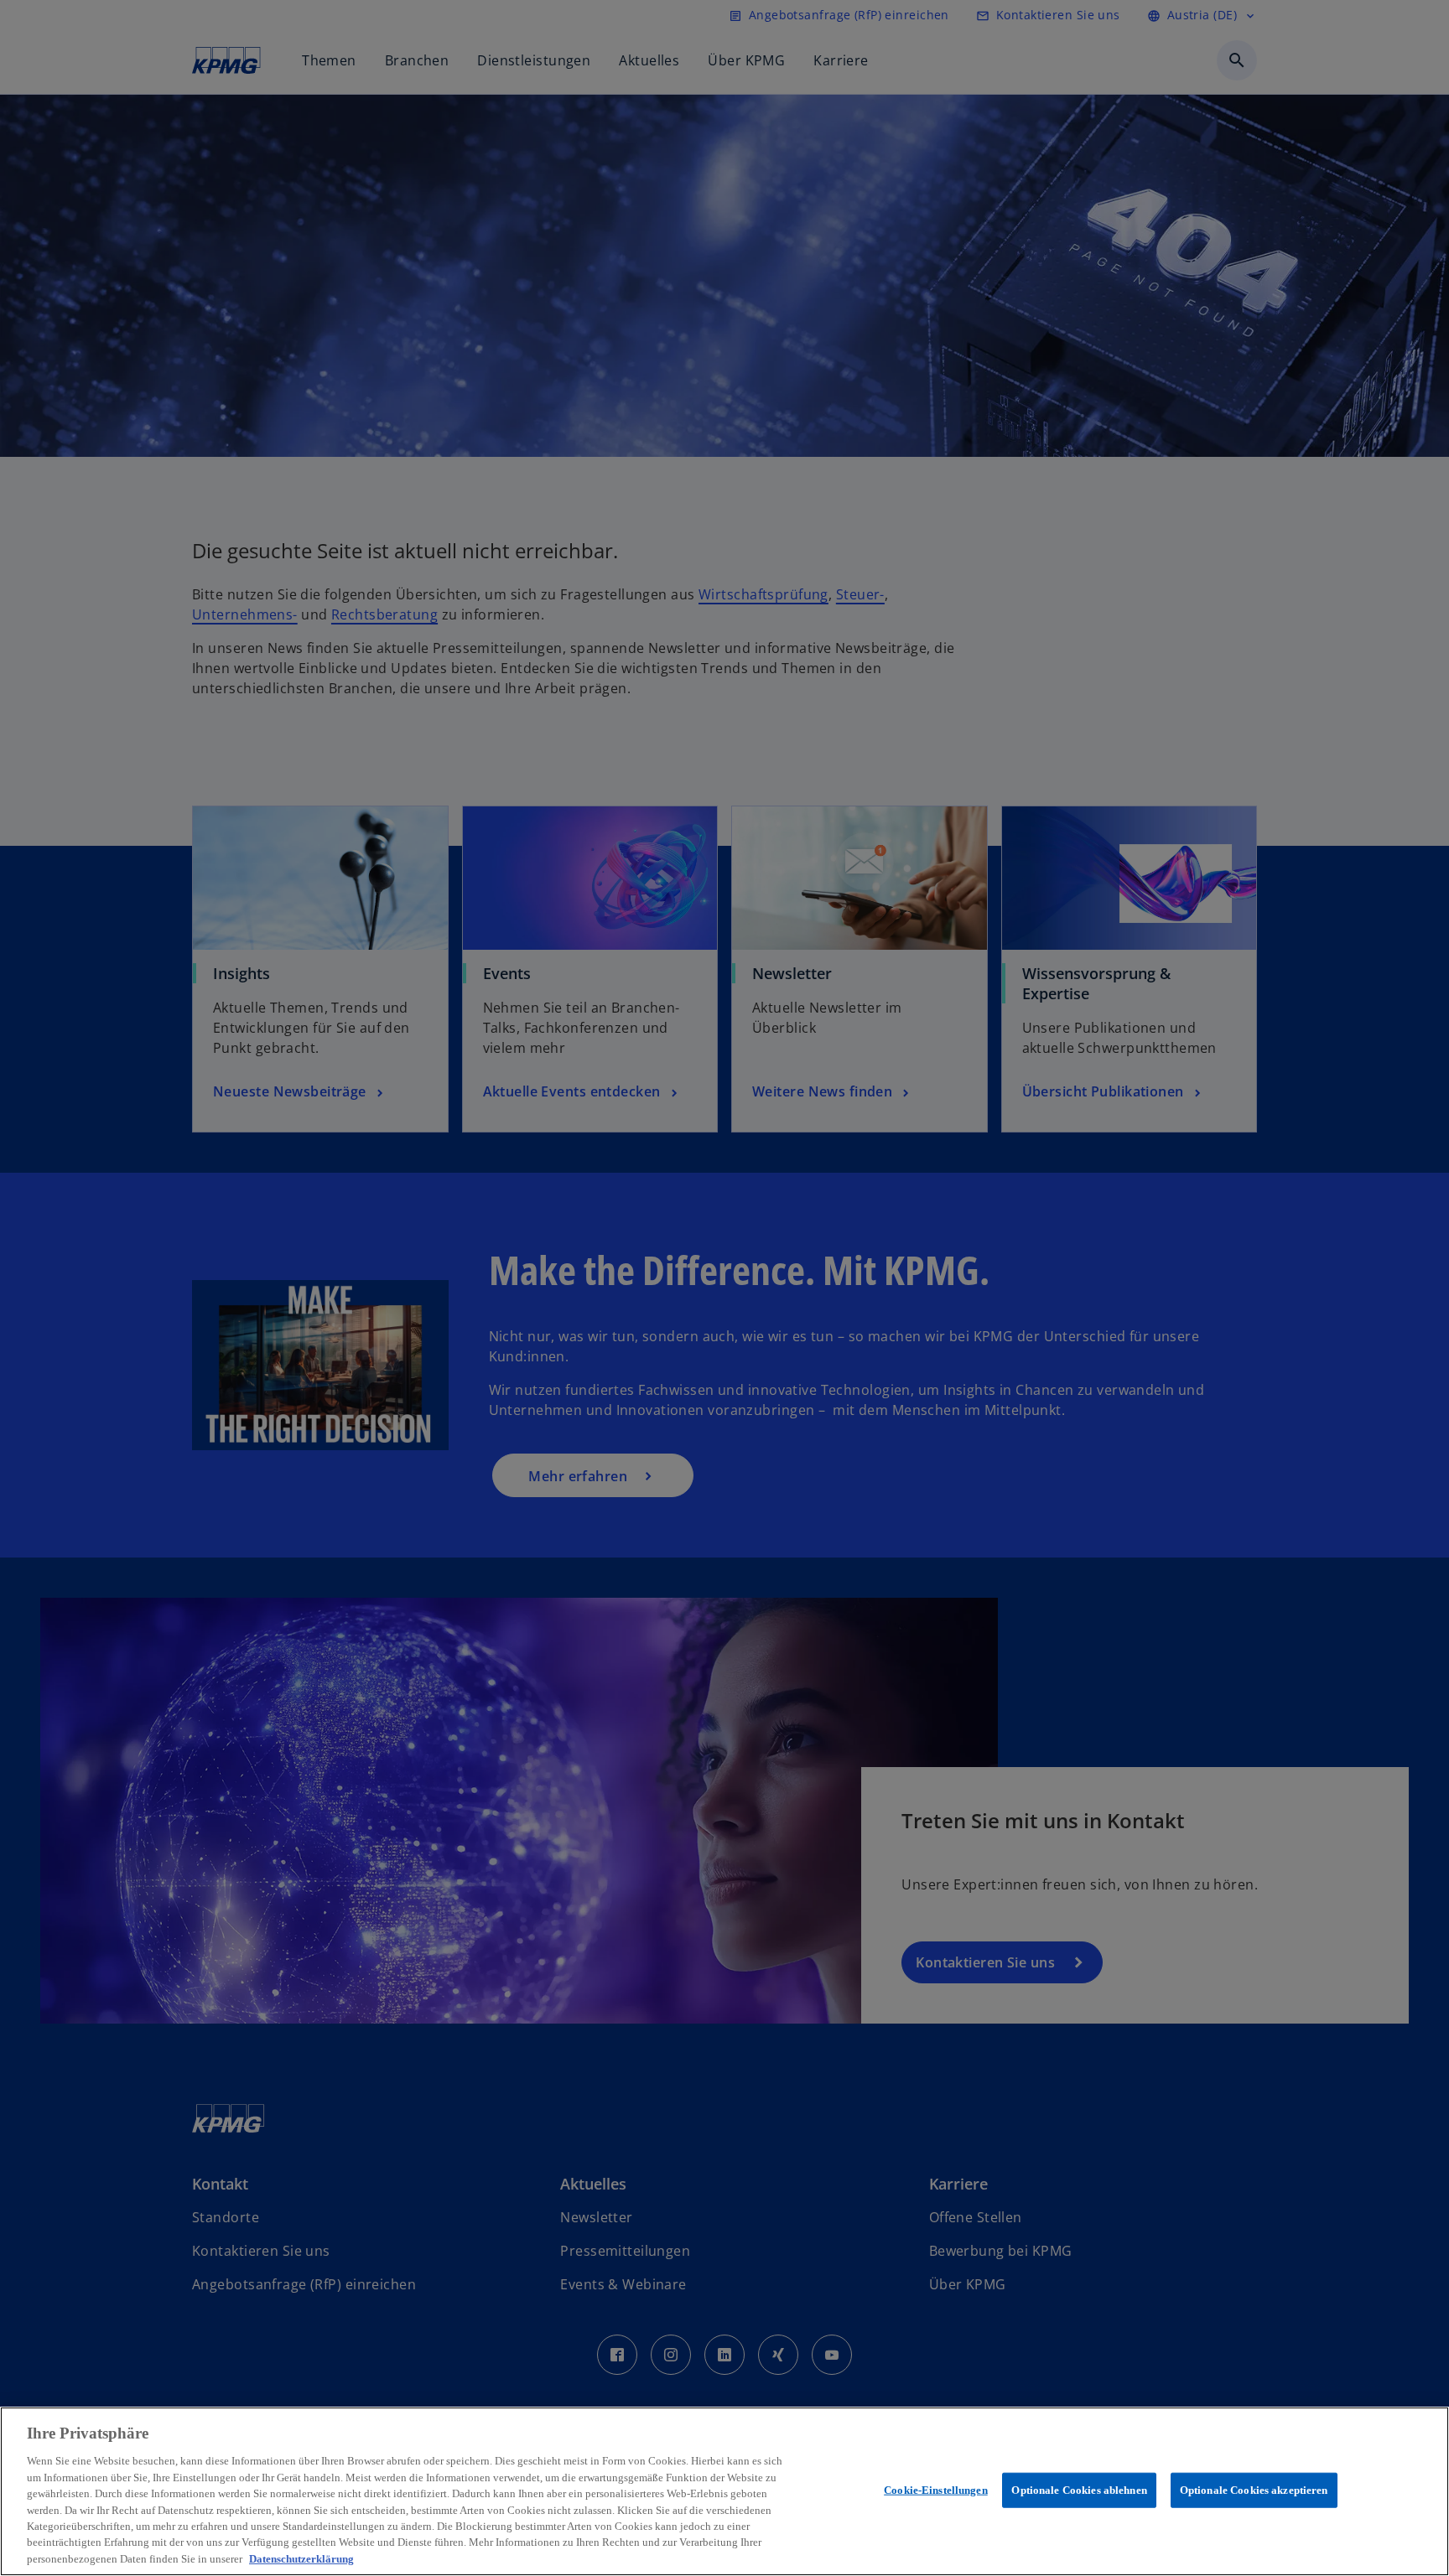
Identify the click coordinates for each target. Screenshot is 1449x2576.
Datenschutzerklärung (301, 2559)
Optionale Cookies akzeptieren (1254, 2490)
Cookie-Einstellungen (936, 2490)
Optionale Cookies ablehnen (1079, 2490)
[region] (724, 2491)
